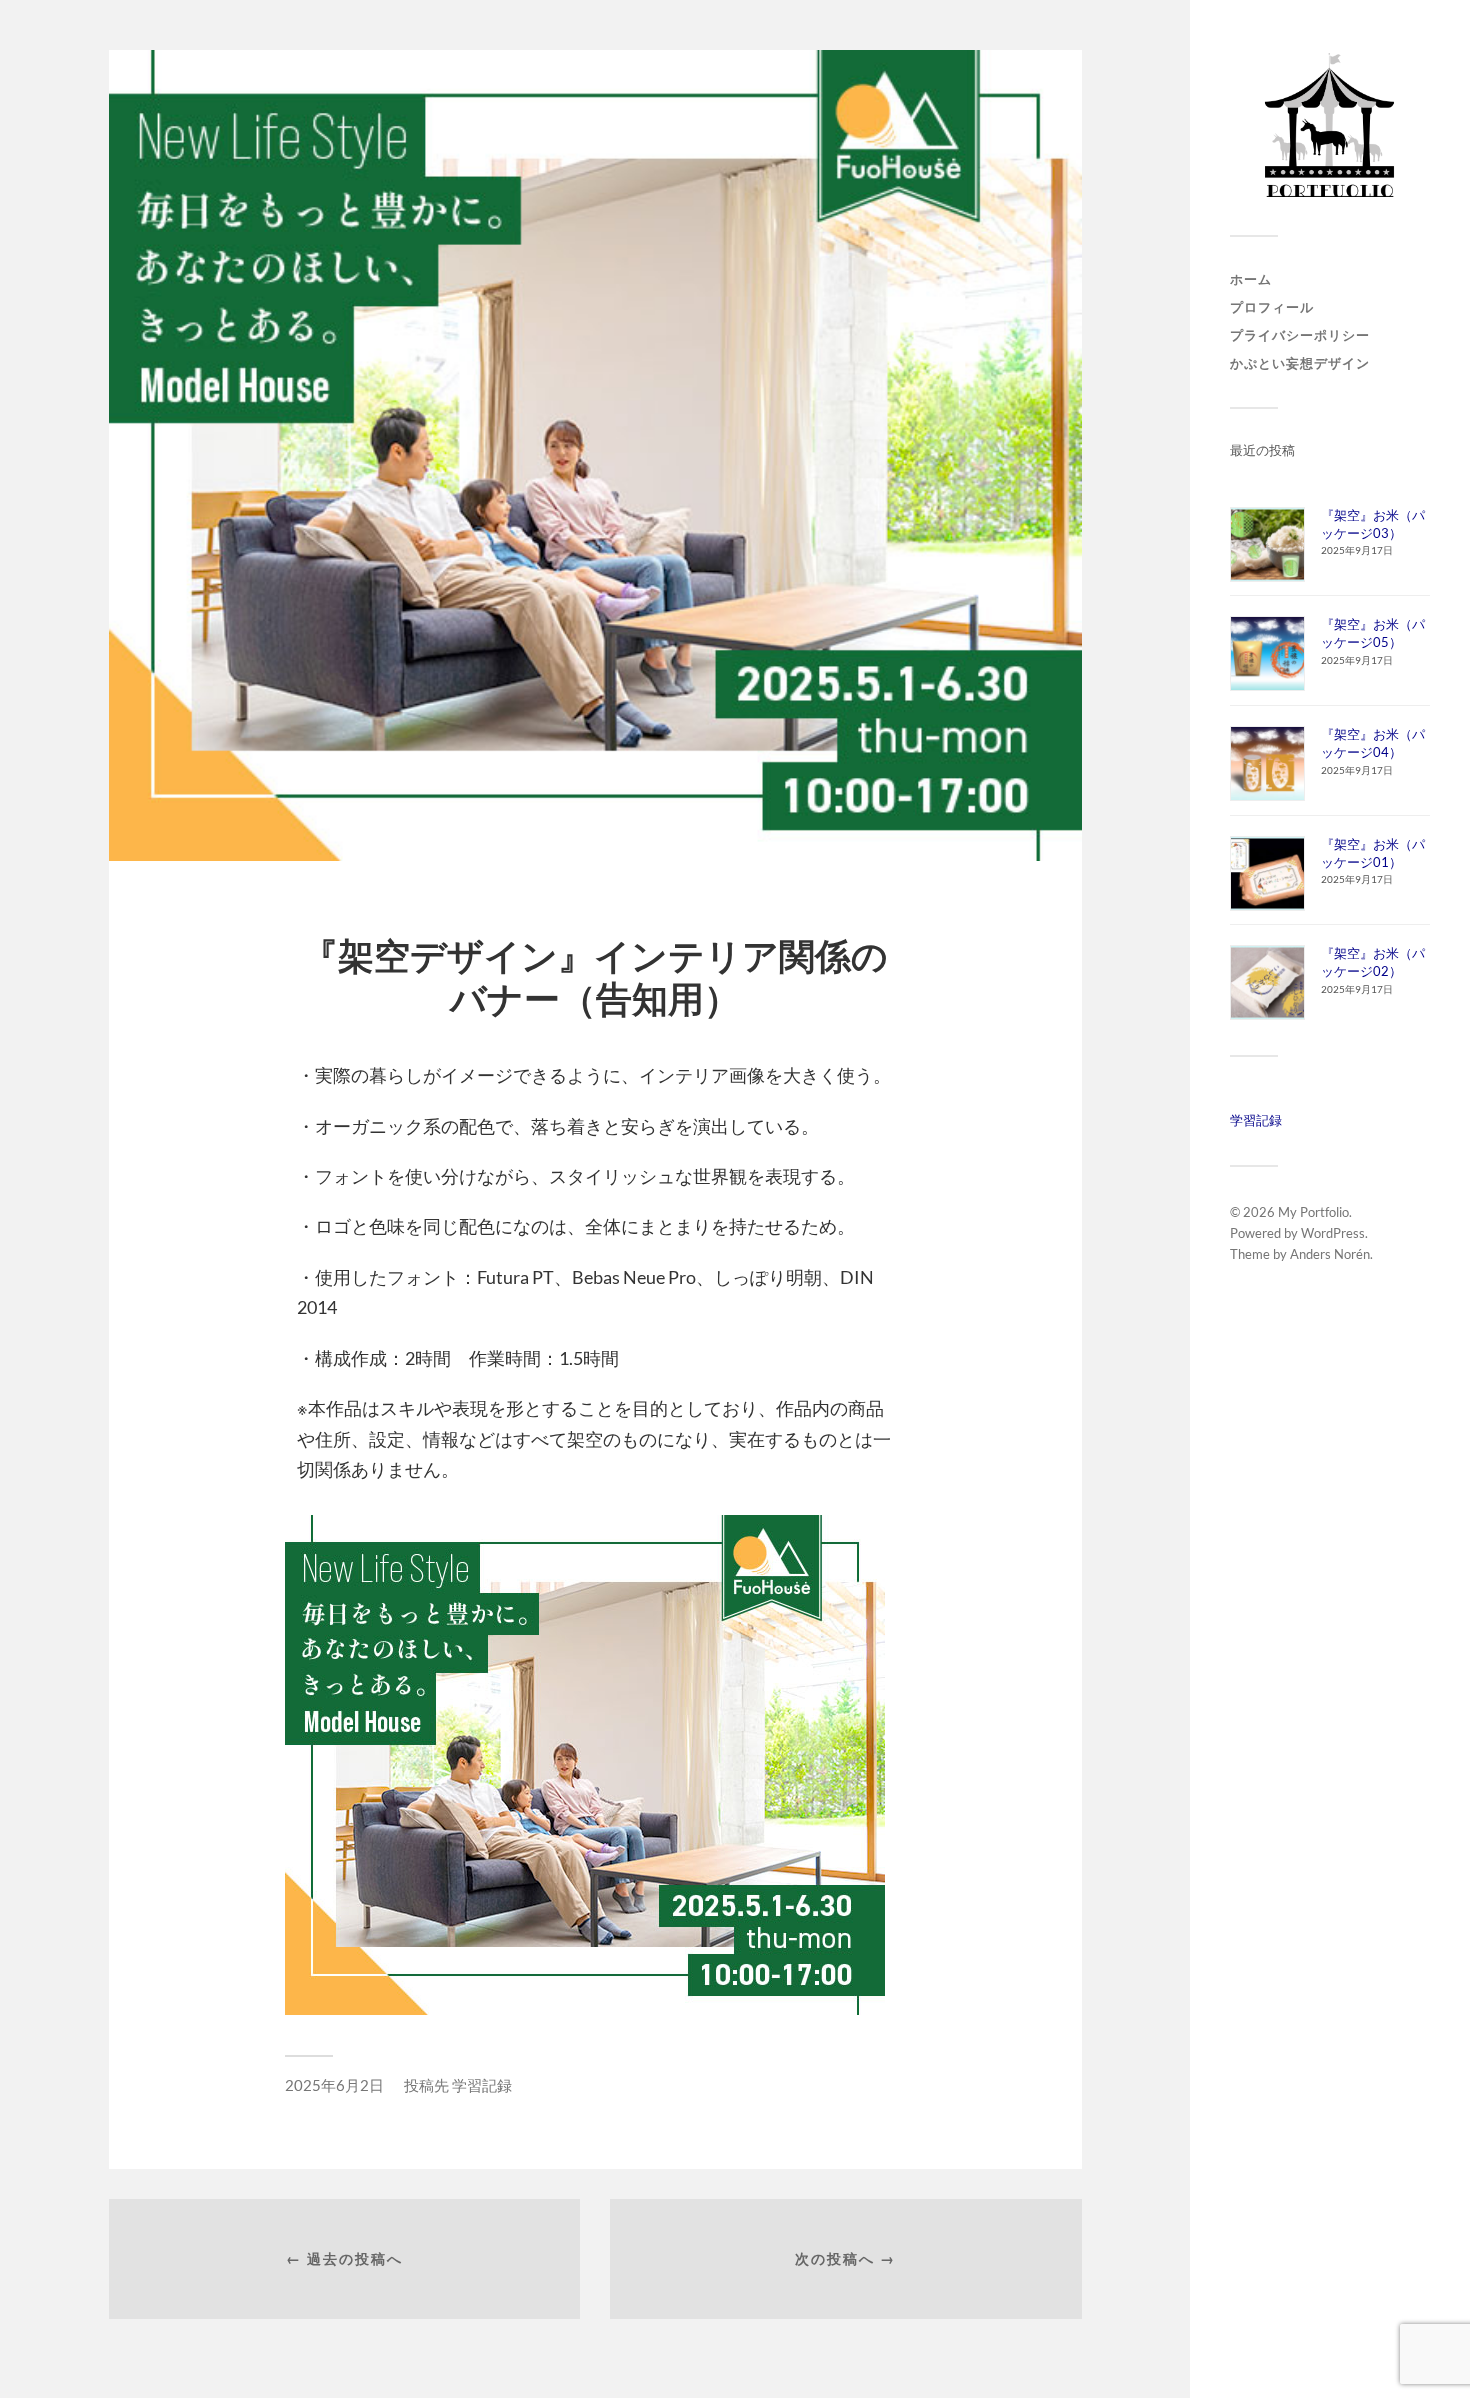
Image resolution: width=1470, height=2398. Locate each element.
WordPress (1333, 1233)
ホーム (1251, 279)
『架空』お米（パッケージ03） (1373, 524)
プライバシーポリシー (1300, 335)
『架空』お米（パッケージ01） (1373, 853)
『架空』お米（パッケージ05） (1373, 633)
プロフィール (1272, 307)
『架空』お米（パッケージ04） (1373, 743)
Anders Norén (1330, 1254)
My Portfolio (1313, 1212)
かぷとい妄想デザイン (1300, 363)
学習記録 (1256, 1120)
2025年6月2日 (334, 2085)
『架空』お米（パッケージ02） (1373, 962)
